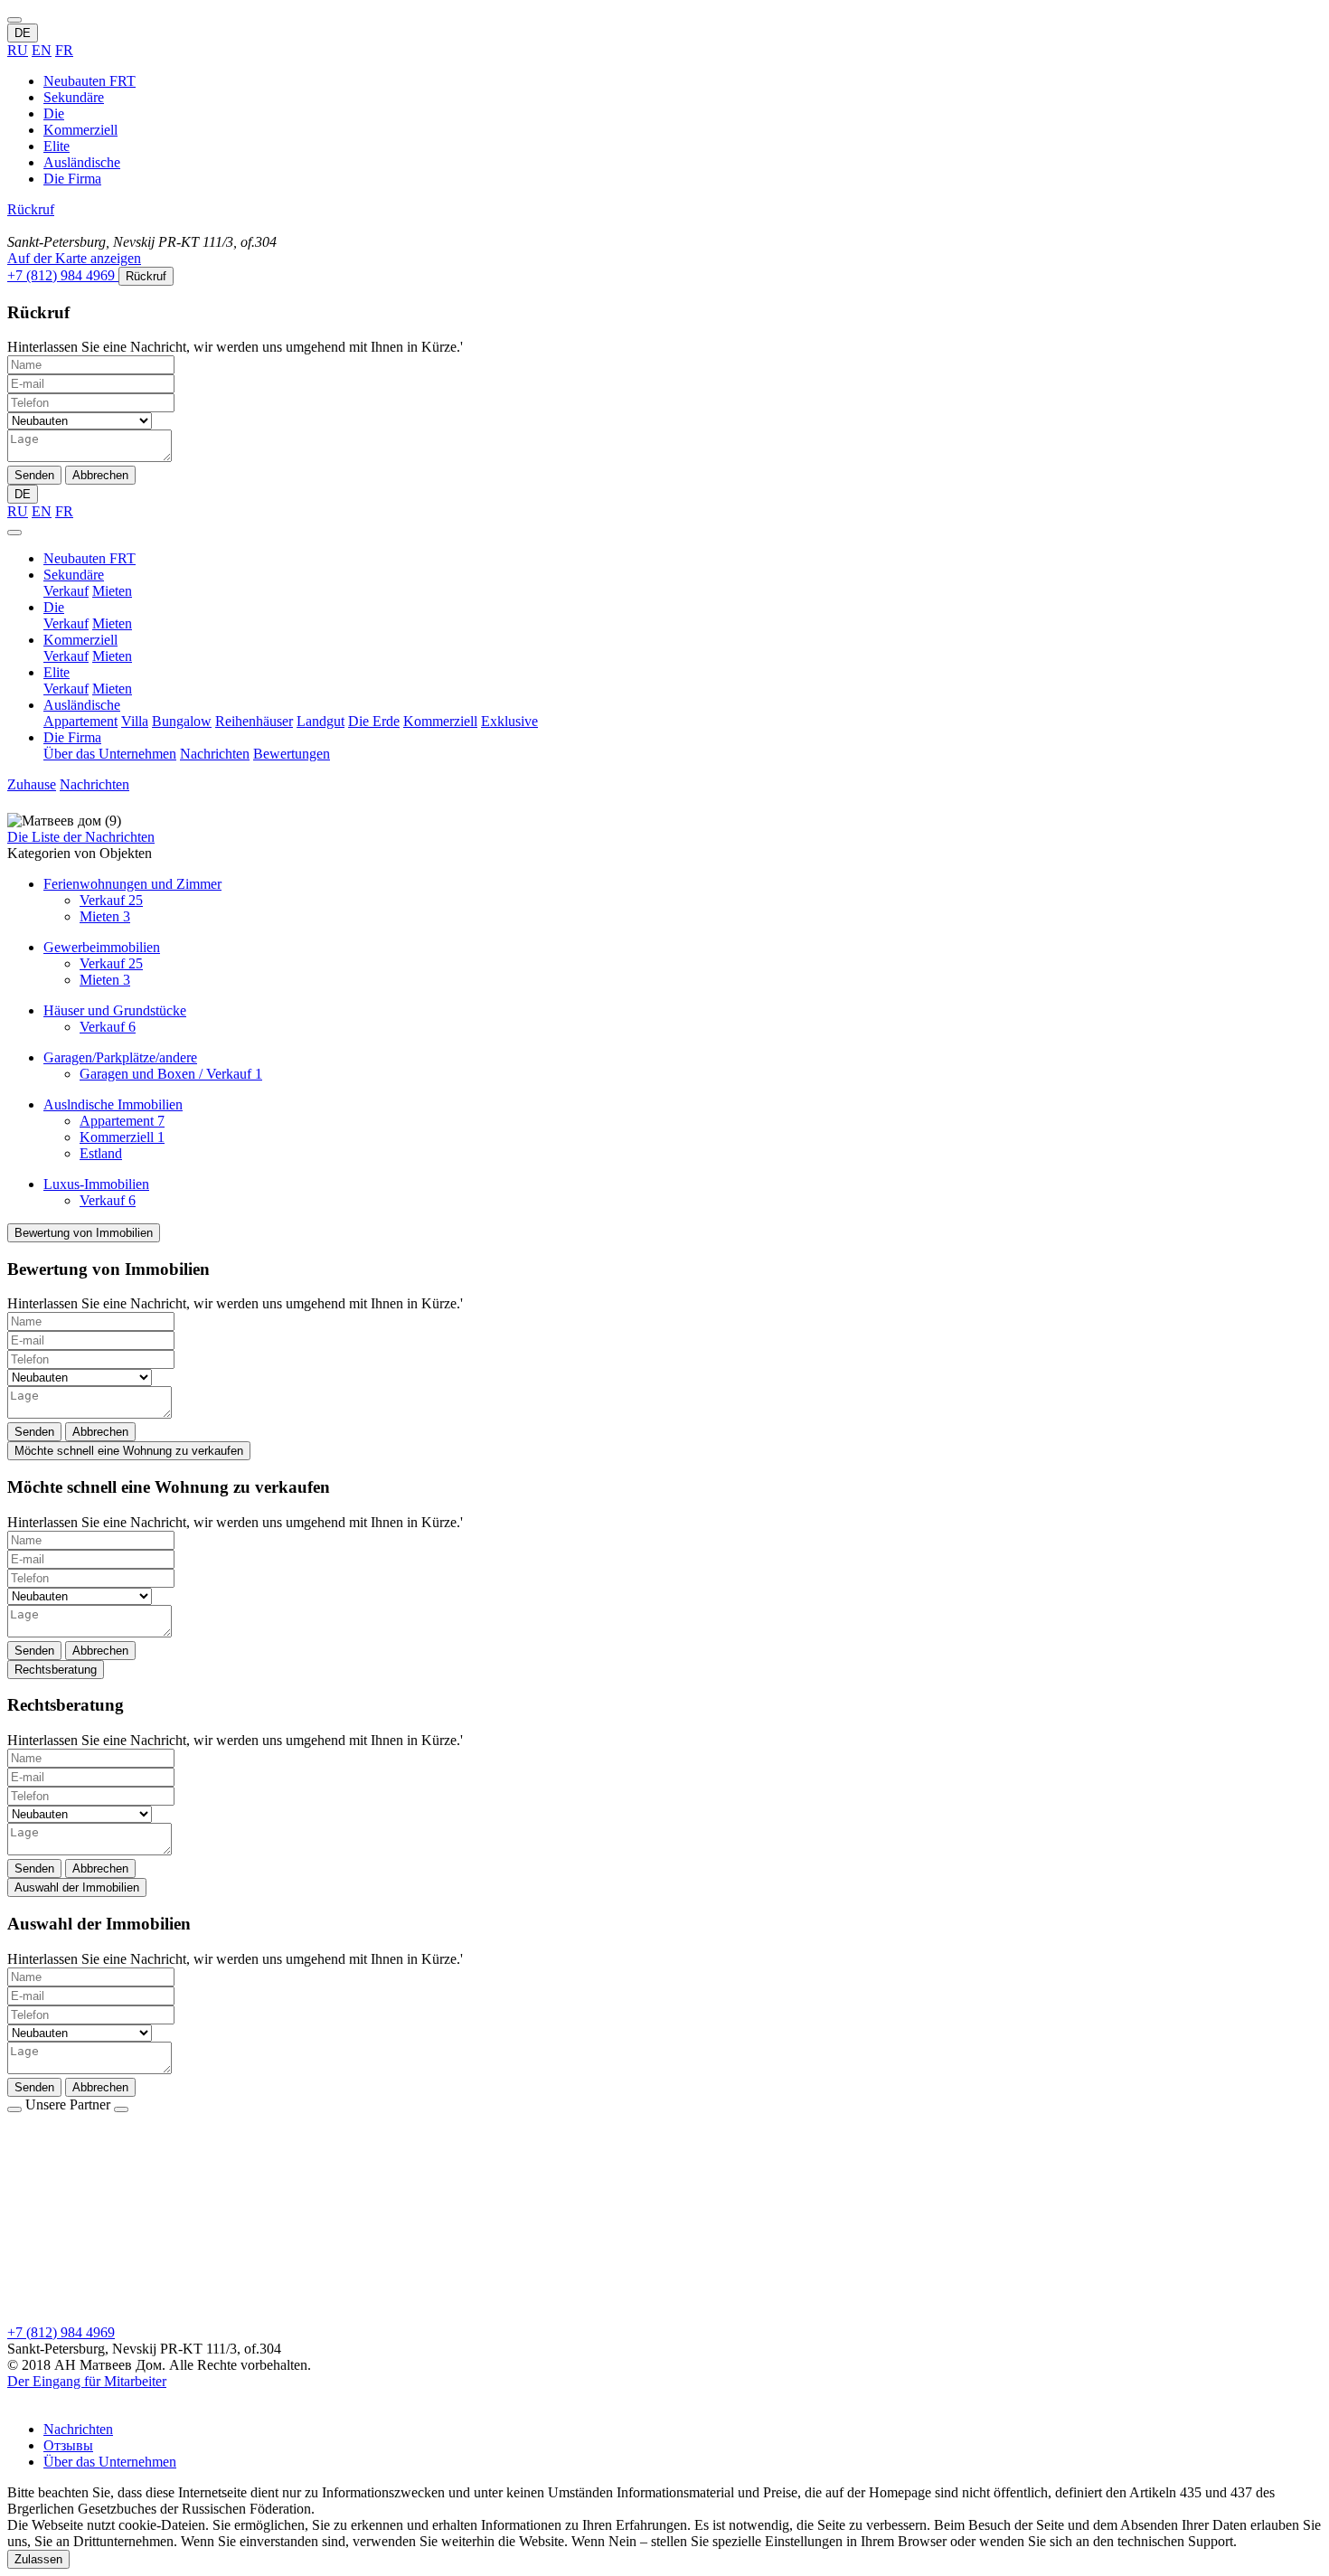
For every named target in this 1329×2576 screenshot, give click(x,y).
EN (42, 50)
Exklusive (509, 721)
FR (64, 50)
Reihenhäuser (254, 721)
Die (54, 113)
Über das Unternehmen (110, 754)
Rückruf (31, 209)
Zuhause (32, 784)
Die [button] (54, 607)
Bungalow (182, 721)
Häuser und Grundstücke (115, 1010)
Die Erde (374, 721)
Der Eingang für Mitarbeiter (87, 2381)
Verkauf (66, 591)
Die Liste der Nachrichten (81, 837)
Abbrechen (100, 475)
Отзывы (68, 2445)
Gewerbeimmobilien (102, 947)
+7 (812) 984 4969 (61, 2332)
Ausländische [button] (82, 705)
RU (18, 50)
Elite (57, 146)
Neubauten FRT (90, 81)
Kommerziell (80, 130)
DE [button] (23, 33)
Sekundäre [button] (74, 575)
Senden (34, 475)
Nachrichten (215, 754)
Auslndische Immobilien (113, 1104)
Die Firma (72, 179)
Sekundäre (74, 97)
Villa (135, 721)
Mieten (112, 591)
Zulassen (38, 2559)
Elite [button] (57, 672)
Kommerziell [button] (80, 640)
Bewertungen (292, 754)
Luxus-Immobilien (96, 1184)
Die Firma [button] (72, 737)
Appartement (80, 721)
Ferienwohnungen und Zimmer (132, 884)
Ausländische (82, 162)
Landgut (320, 721)
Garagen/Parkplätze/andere (120, 1057)
